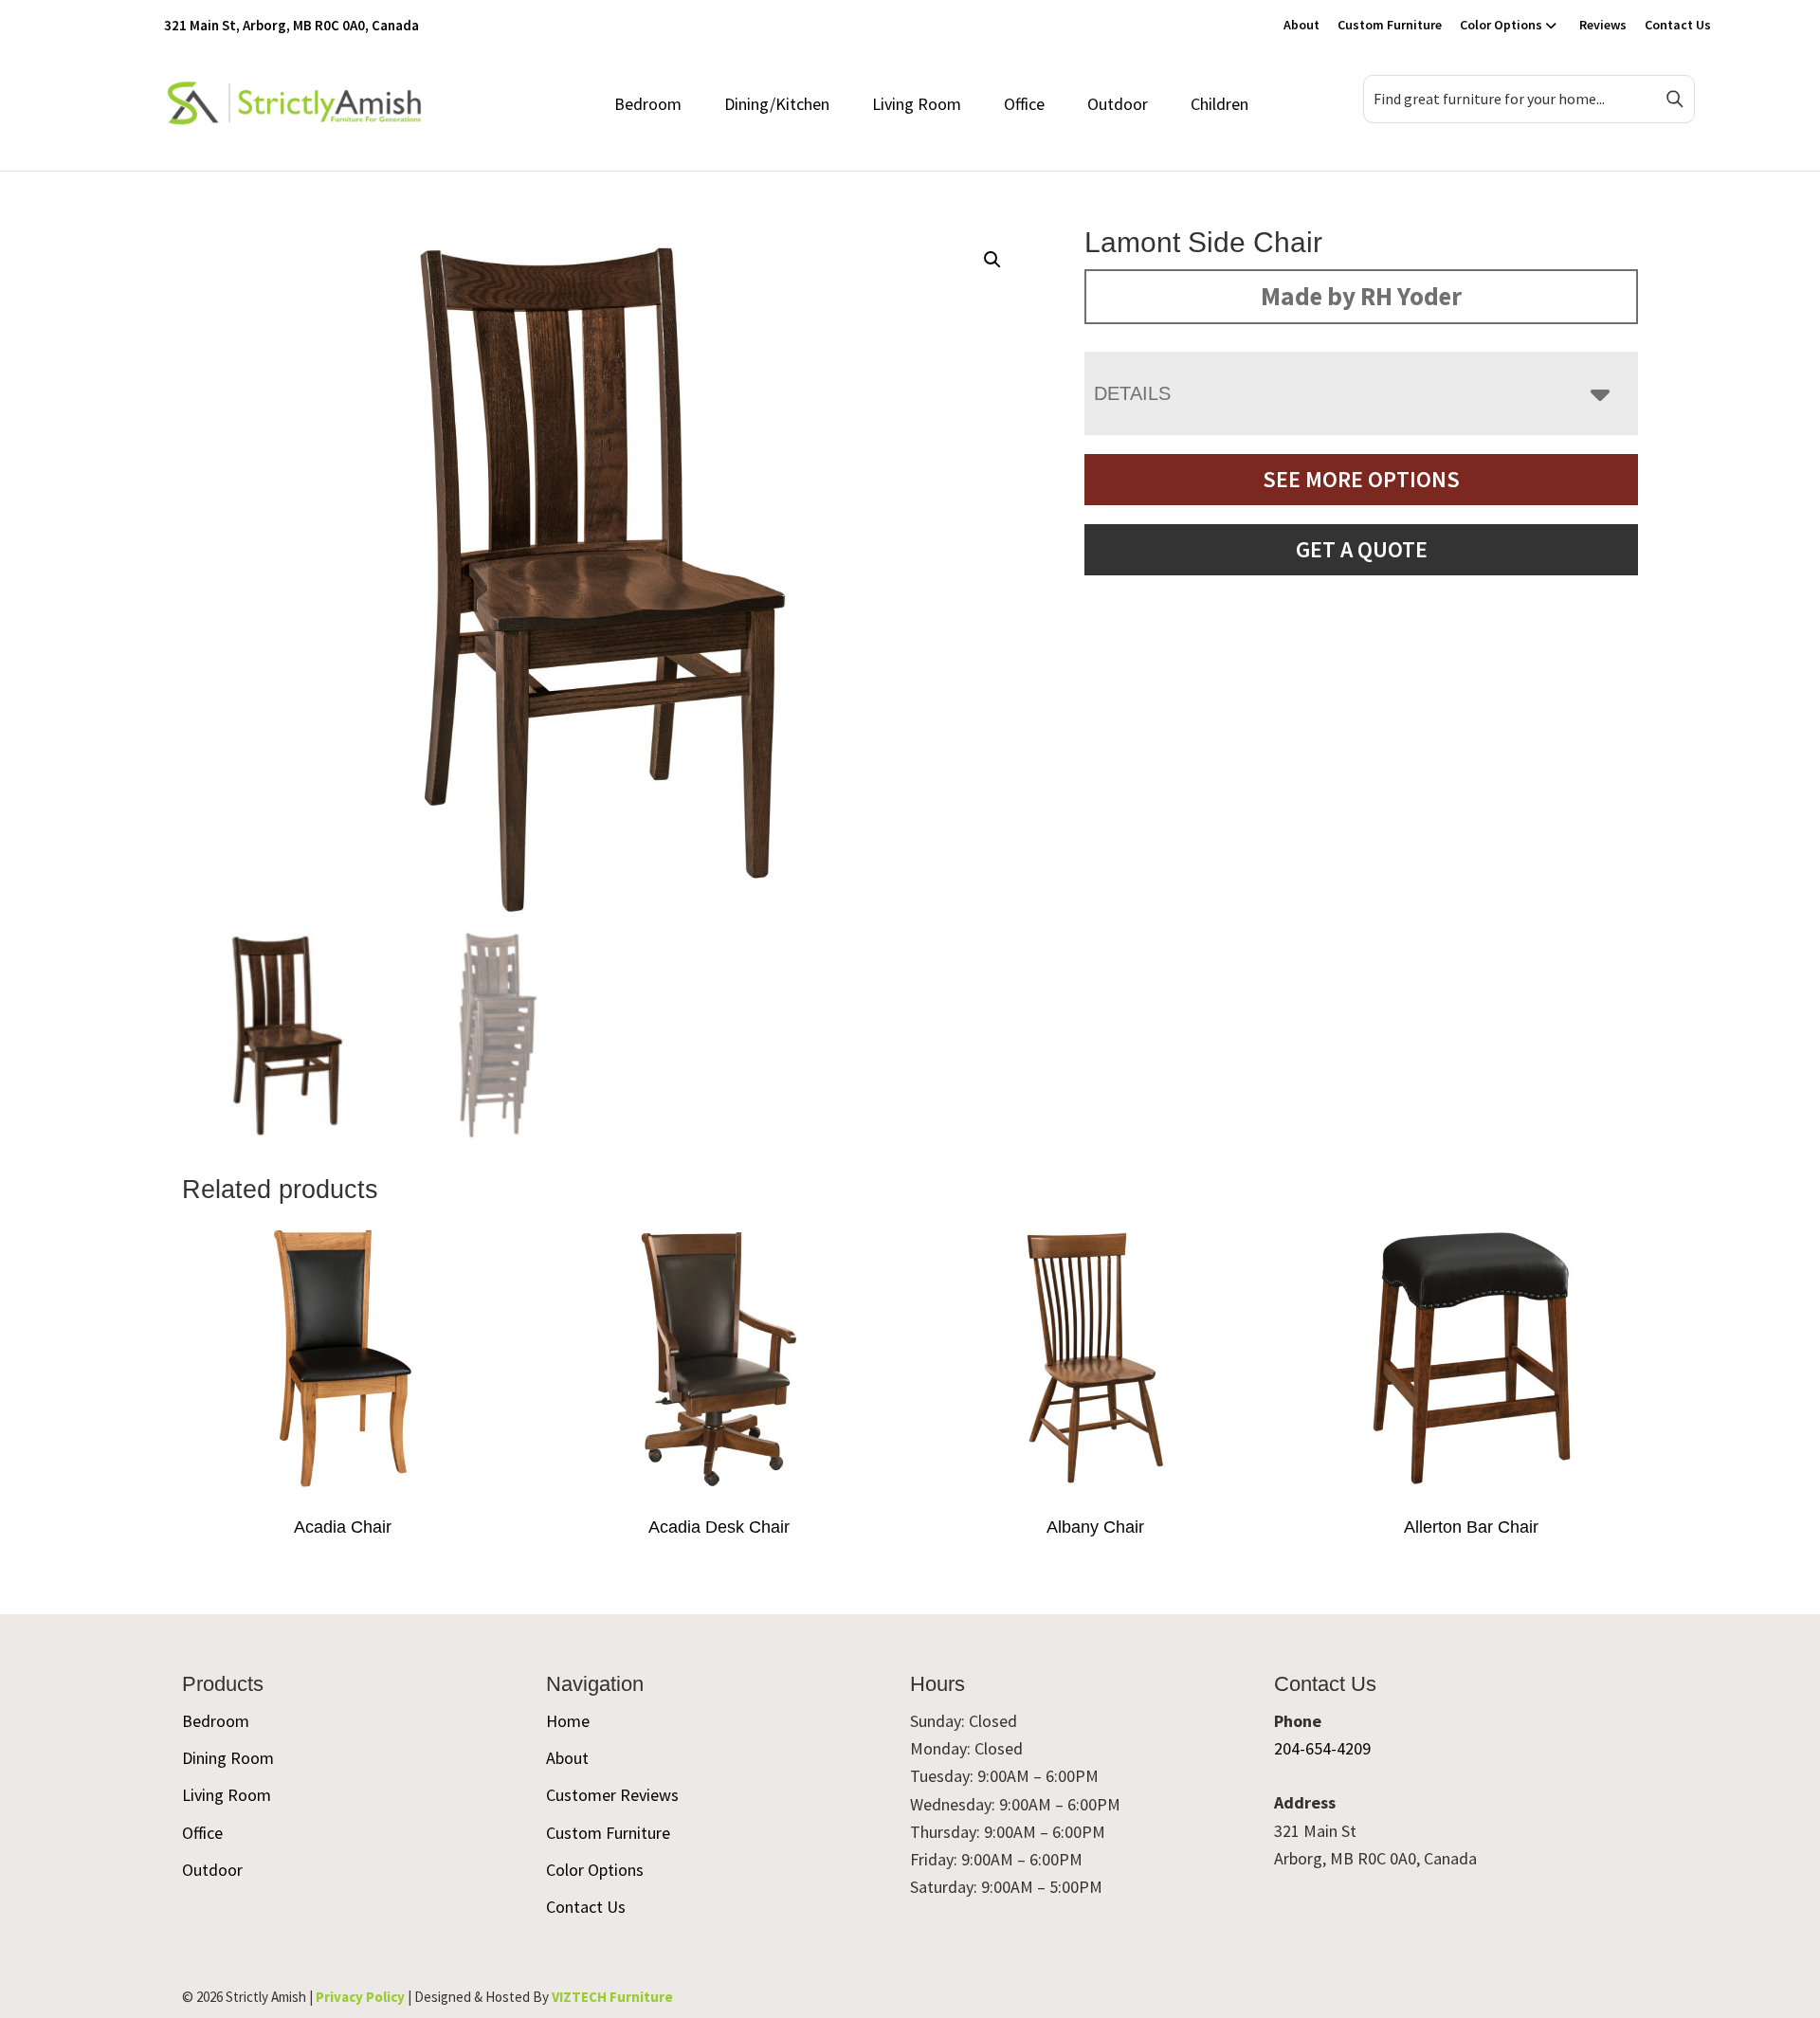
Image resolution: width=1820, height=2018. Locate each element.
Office (1024, 104)
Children (1219, 104)
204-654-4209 (1322, 1748)
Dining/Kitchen (777, 104)
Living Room (917, 104)
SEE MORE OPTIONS (1361, 479)
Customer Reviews (612, 1795)
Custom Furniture (1390, 25)
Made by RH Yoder (1361, 296)
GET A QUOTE (1362, 549)
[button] (992, 260)
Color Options (1501, 25)
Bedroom (648, 104)
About (1301, 25)
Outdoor (1118, 104)
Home (568, 1721)
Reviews (1603, 25)
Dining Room (228, 1758)
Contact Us (1678, 25)
